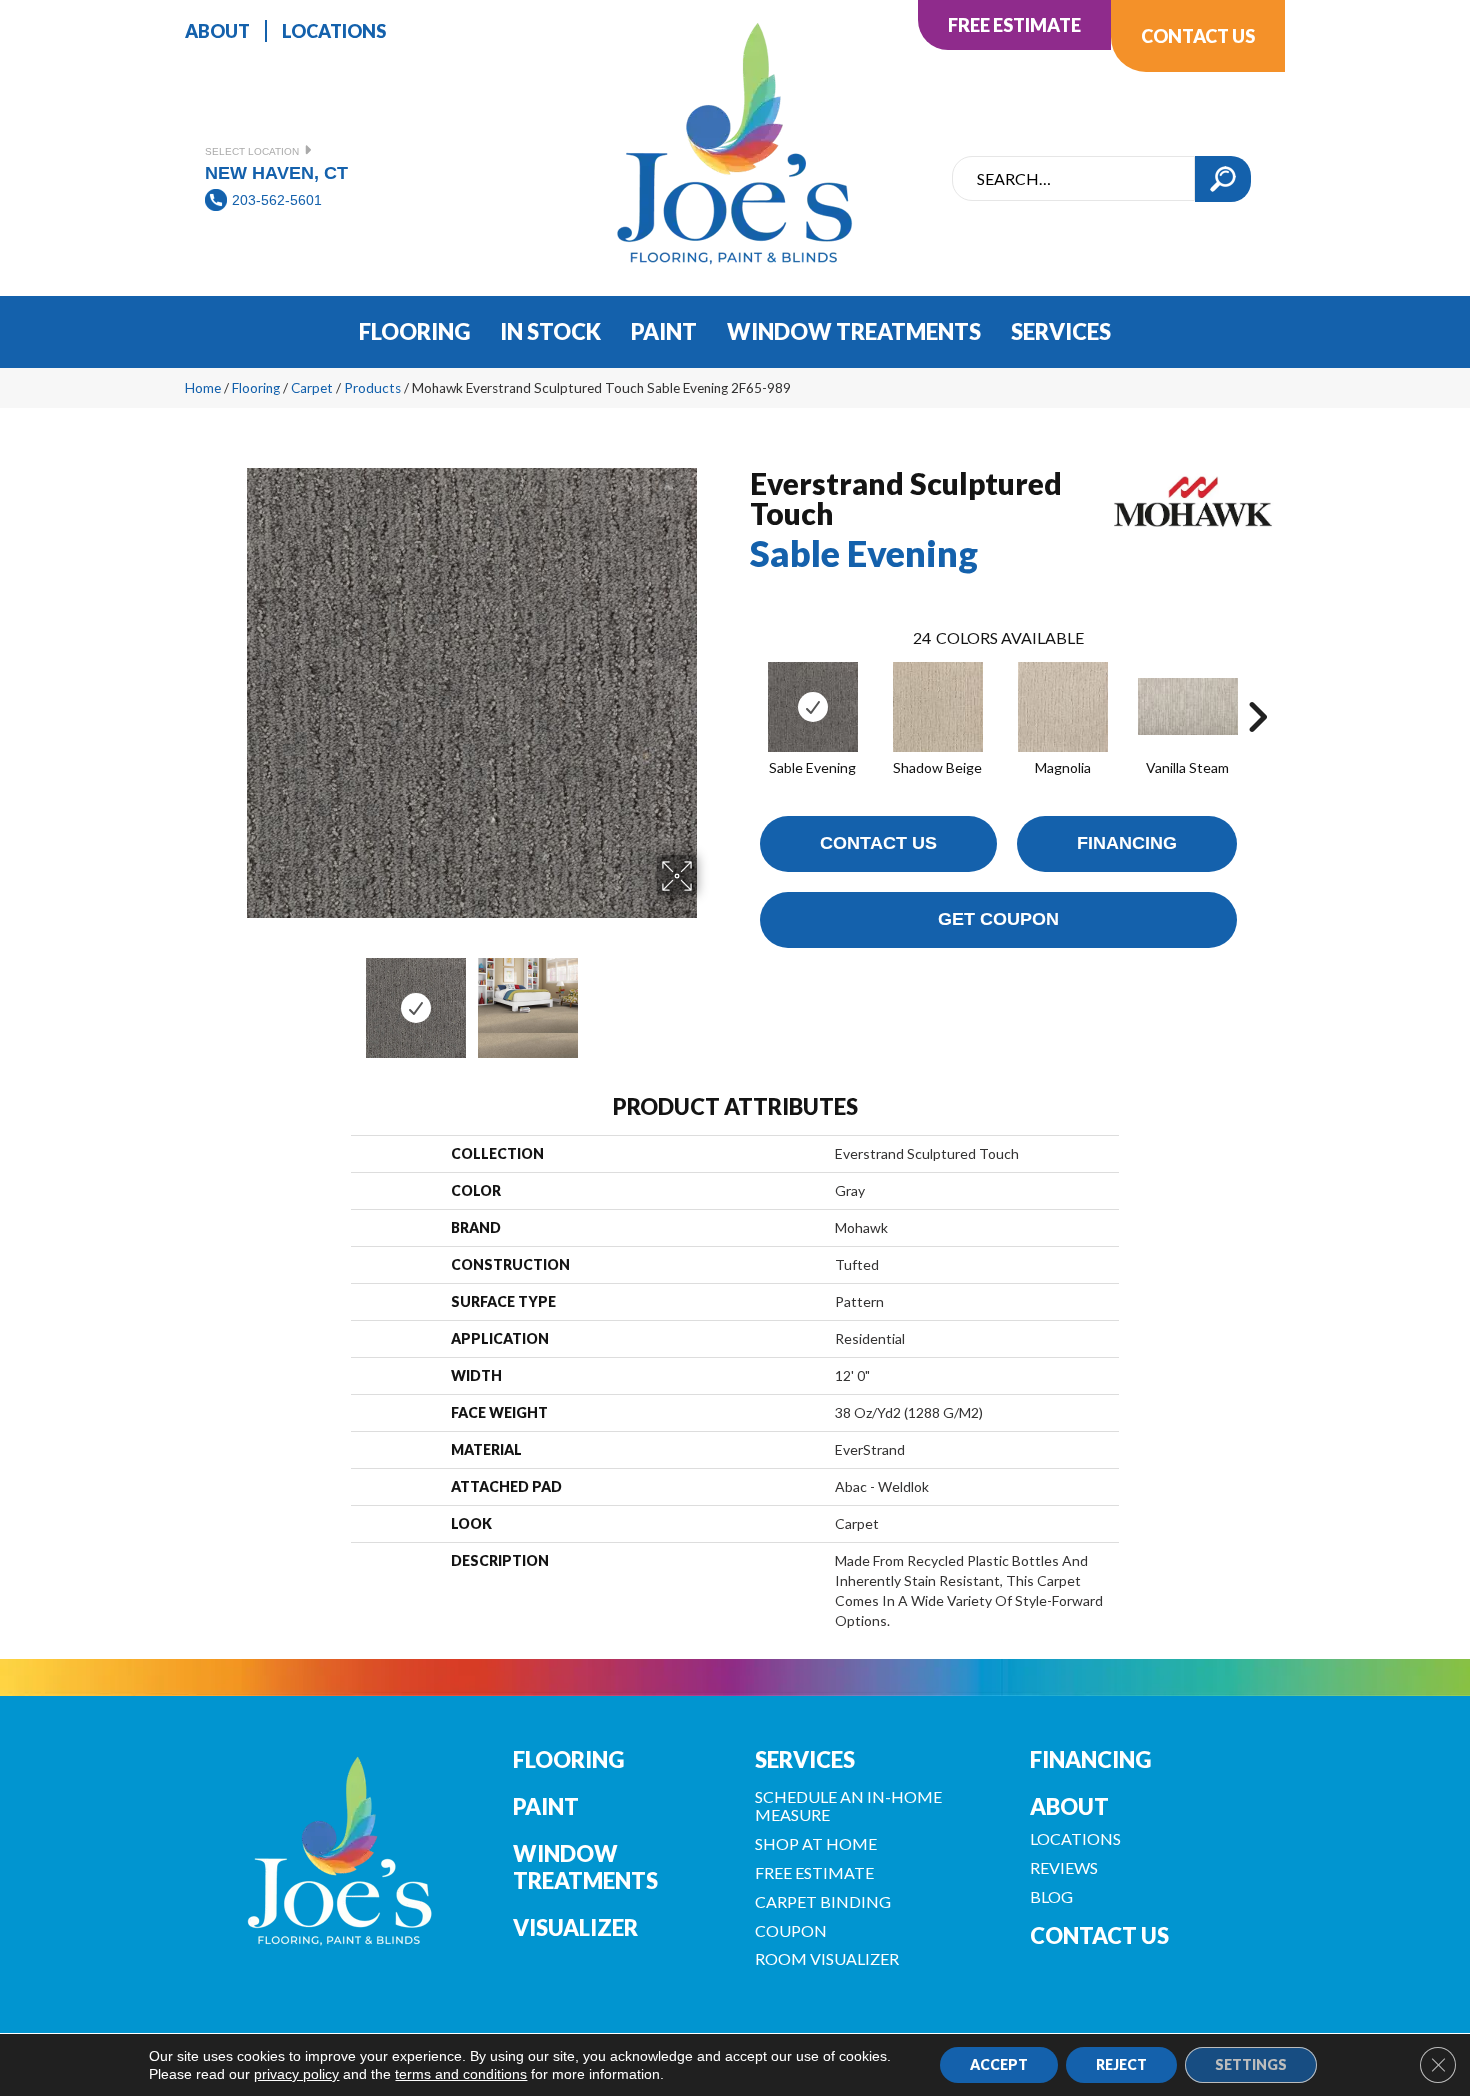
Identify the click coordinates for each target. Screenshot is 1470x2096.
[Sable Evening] (813, 707)
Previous (233, 998)
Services (805, 1759)
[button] (1223, 179)
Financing (1127, 843)
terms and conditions (461, 2074)
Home (203, 388)
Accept (999, 2064)
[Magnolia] (1063, 707)
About (1069, 1806)
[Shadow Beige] (938, 707)
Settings (1251, 2064)
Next (710, 998)
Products (372, 388)
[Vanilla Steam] (1188, 706)
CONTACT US (1099, 1935)
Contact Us (878, 843)
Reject (1121, 2064)
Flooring (256, 388)
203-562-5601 (277, 200)
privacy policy (296, 2074)
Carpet (312, 388)
